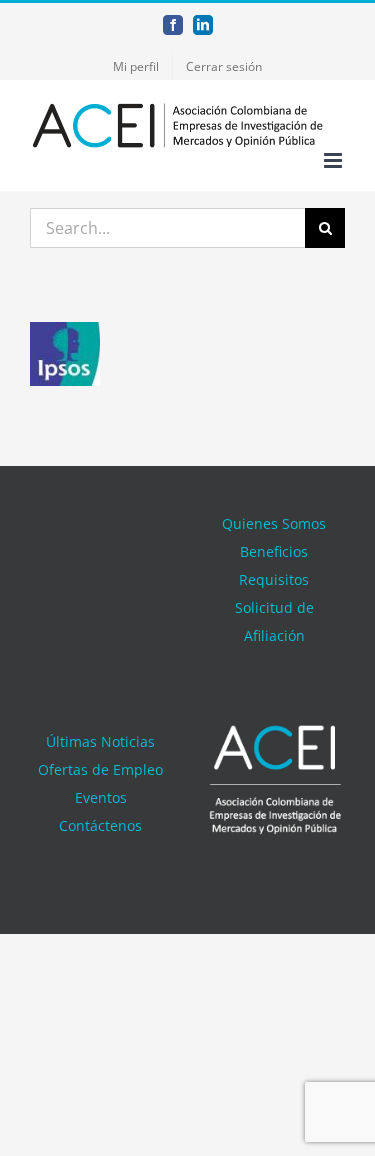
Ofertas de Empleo (100, 769)
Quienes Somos (274, 523)
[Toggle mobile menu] (334, 160)
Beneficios (274, 551)
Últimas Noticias (100, 741)
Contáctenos (100, 825)
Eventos (101, 797)
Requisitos (274, 579)
